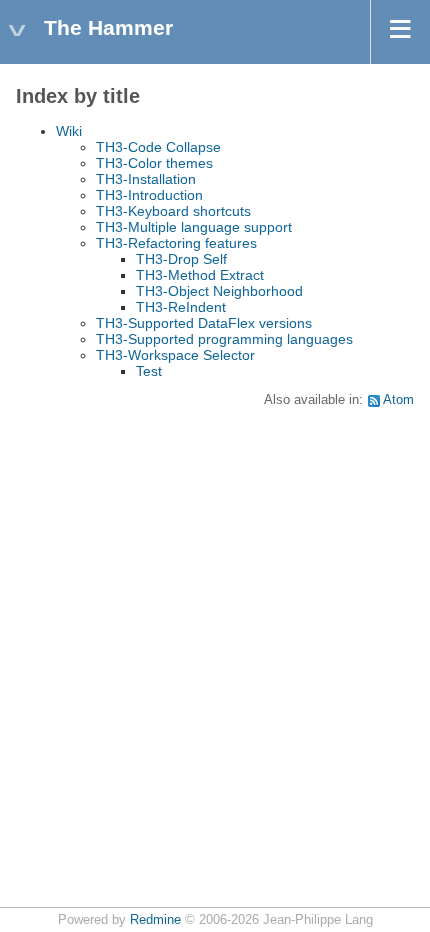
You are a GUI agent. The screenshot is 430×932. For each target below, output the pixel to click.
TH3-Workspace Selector (175, 355)
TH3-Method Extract (200, 275)
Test (149, 371)
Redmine (155, 920)
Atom (398, 400)
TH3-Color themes (154, 163)
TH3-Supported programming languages (224, 339)
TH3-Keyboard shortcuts (173, 211)
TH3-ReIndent (181, 307)
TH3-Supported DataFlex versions (204, 323)
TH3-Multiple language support (194, 227)
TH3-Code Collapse (158, 147)
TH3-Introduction (149, 195)
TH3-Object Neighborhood (219, 291)
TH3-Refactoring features (176, 243)
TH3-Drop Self (181, 259)
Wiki (69, 131)
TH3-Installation (146, 179)
